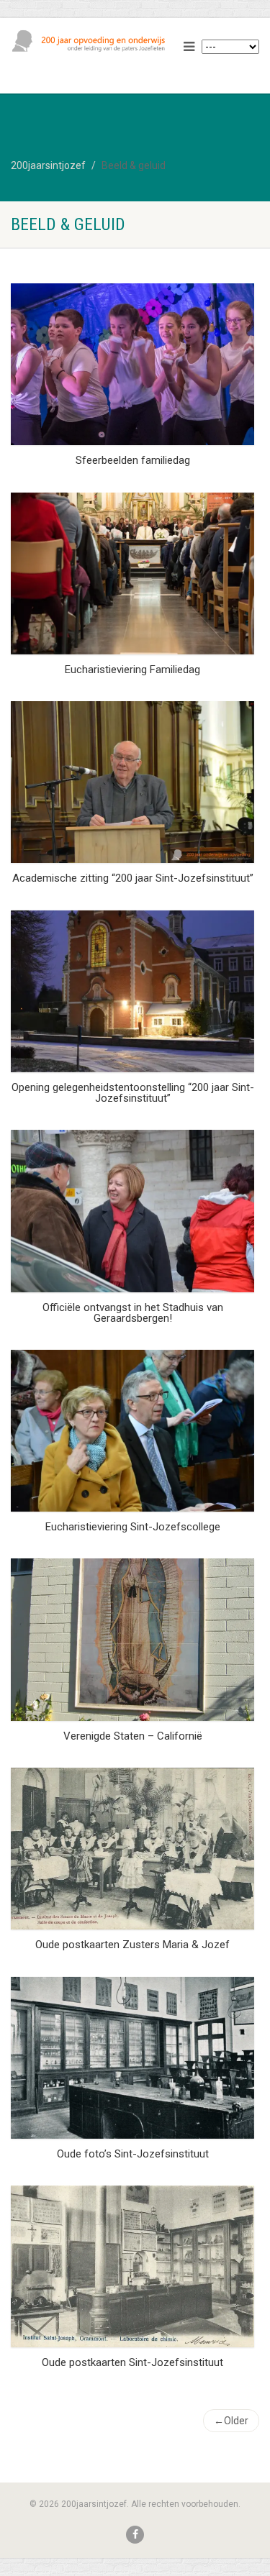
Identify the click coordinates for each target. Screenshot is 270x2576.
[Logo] (90, 41)
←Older (231, 2421)
